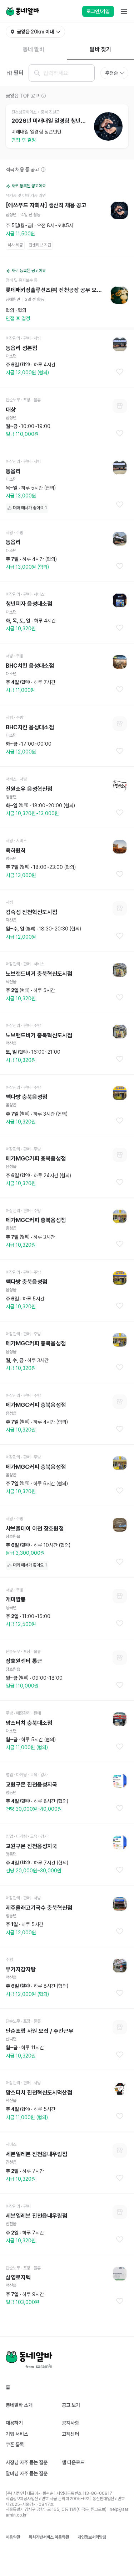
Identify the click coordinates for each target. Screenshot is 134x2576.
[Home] (23, 11)
